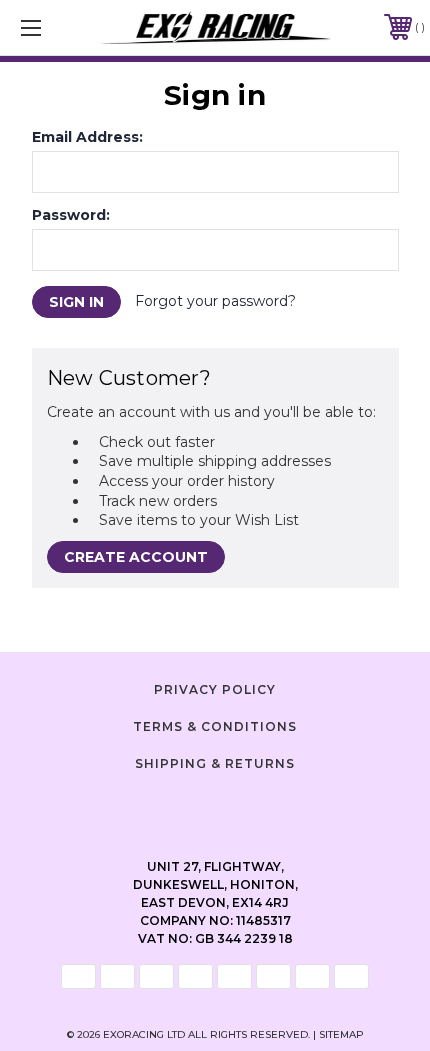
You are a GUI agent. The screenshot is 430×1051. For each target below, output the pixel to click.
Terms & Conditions (215, 726)
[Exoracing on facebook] (165, 807)
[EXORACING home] (215, 27)
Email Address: (87, 137)
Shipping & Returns (215, 763)
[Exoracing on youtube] (265, 807)
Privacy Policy (215, 689)
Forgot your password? (215, 301)
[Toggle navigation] (60, 27)
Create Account (136, 557)
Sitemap (341, 1034)
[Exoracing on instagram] (215, 807)
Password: (71, 215)
